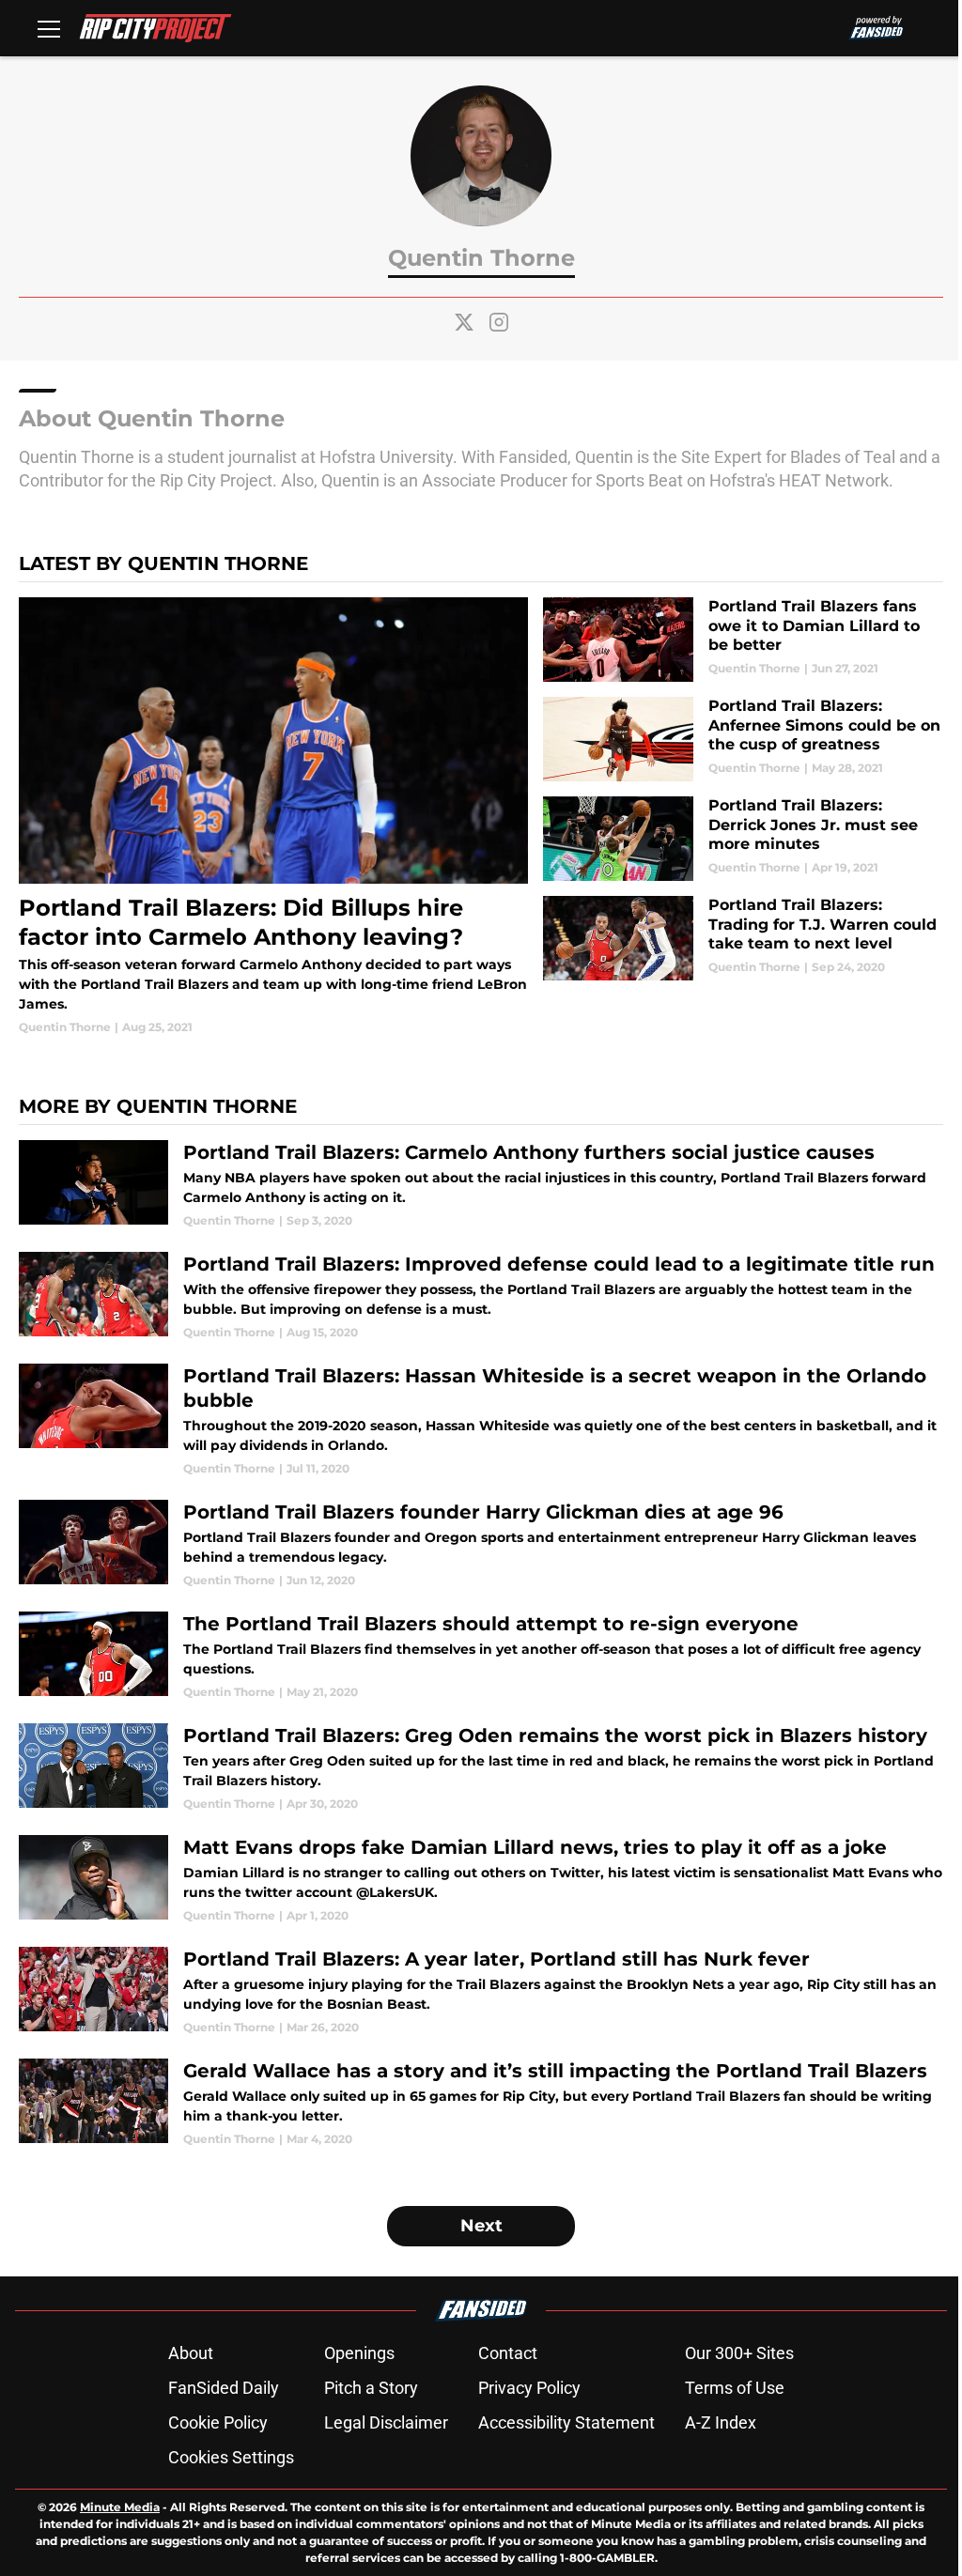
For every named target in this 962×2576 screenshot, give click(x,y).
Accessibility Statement (566, 2422)
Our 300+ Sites (739, 2353)
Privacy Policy (529, 2388)
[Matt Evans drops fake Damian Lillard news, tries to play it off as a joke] (481, 1880)
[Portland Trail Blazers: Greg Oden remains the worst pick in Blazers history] (481, 1768)
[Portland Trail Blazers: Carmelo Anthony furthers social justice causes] (481, 1185)
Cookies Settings (231, 2457)
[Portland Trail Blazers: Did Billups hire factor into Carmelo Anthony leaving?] (273, 817)
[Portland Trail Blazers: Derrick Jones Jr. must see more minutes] (743, 839)
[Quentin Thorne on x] (464, 322)
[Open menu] (49, 28)
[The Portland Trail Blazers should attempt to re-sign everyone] (481, 1656)
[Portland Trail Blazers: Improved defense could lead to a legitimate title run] (481, 1296)
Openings (359, 2353)
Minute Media (120, 2507)
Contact (508, 2353)
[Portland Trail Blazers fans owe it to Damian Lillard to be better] (743, 640)
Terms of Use (735, 2388)
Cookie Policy (218, 2422)
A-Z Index (721, 2422)
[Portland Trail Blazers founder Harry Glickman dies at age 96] (481, 1544)
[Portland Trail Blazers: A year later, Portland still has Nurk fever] (481, 1991)
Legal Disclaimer (386, 2422)
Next (481, 2226)
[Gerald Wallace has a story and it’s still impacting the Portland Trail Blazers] (481, 2103)
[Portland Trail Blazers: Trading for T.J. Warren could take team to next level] (743, 938)
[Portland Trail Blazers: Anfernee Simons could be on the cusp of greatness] (743, 739)
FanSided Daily (224, 2388)
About (191, 2353)
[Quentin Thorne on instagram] (499, 322)
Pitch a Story (371, 2388)
